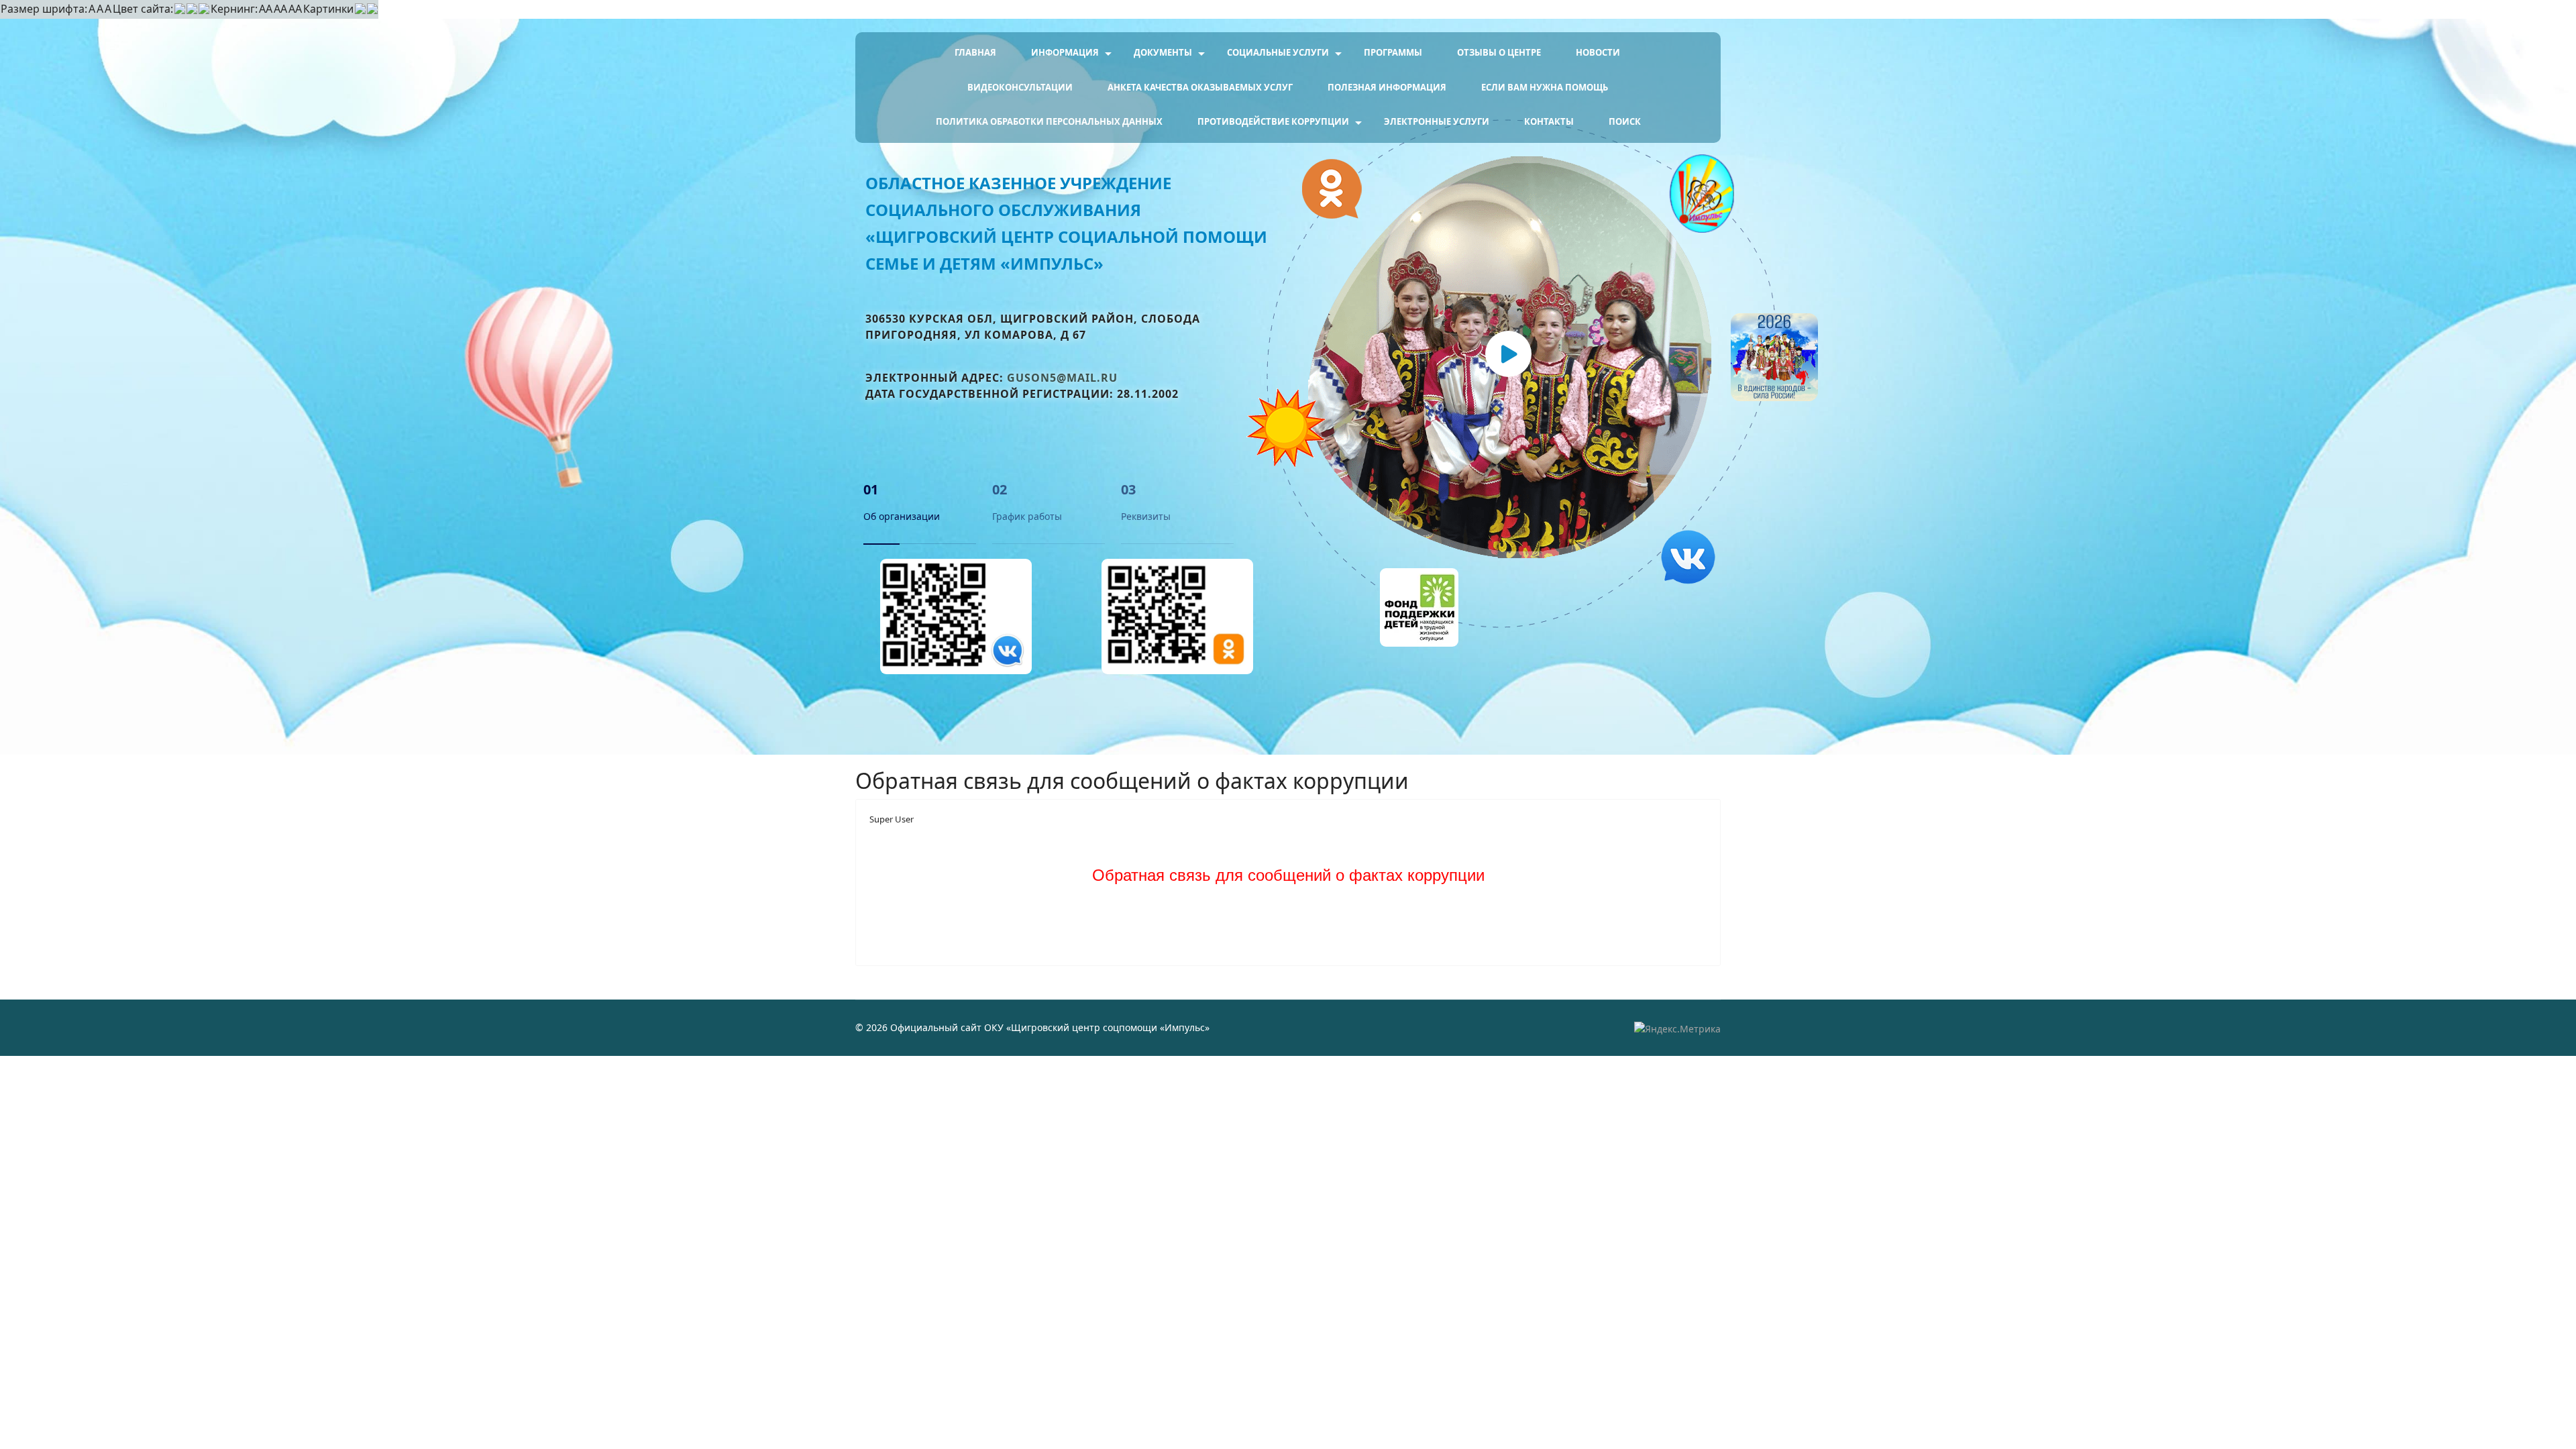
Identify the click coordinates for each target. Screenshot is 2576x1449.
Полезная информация (1387, 87)
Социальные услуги (1278, 52)
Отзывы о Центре (1499, 52)
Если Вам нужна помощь (1545, 87)
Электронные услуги (1437, 121)
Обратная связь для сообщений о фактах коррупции (1288, 875)
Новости (1598, 52)
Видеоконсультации (1020, 87)
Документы (1163, 52)
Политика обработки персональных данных (1049, 121)
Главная (975, 52)
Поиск (1625, 121)
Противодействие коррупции (1273, 121)
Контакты (1549, 121)
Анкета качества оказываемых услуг (1200, 87)
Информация (1065, 52)
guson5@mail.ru (1062, 378)
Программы (1393, 52)
